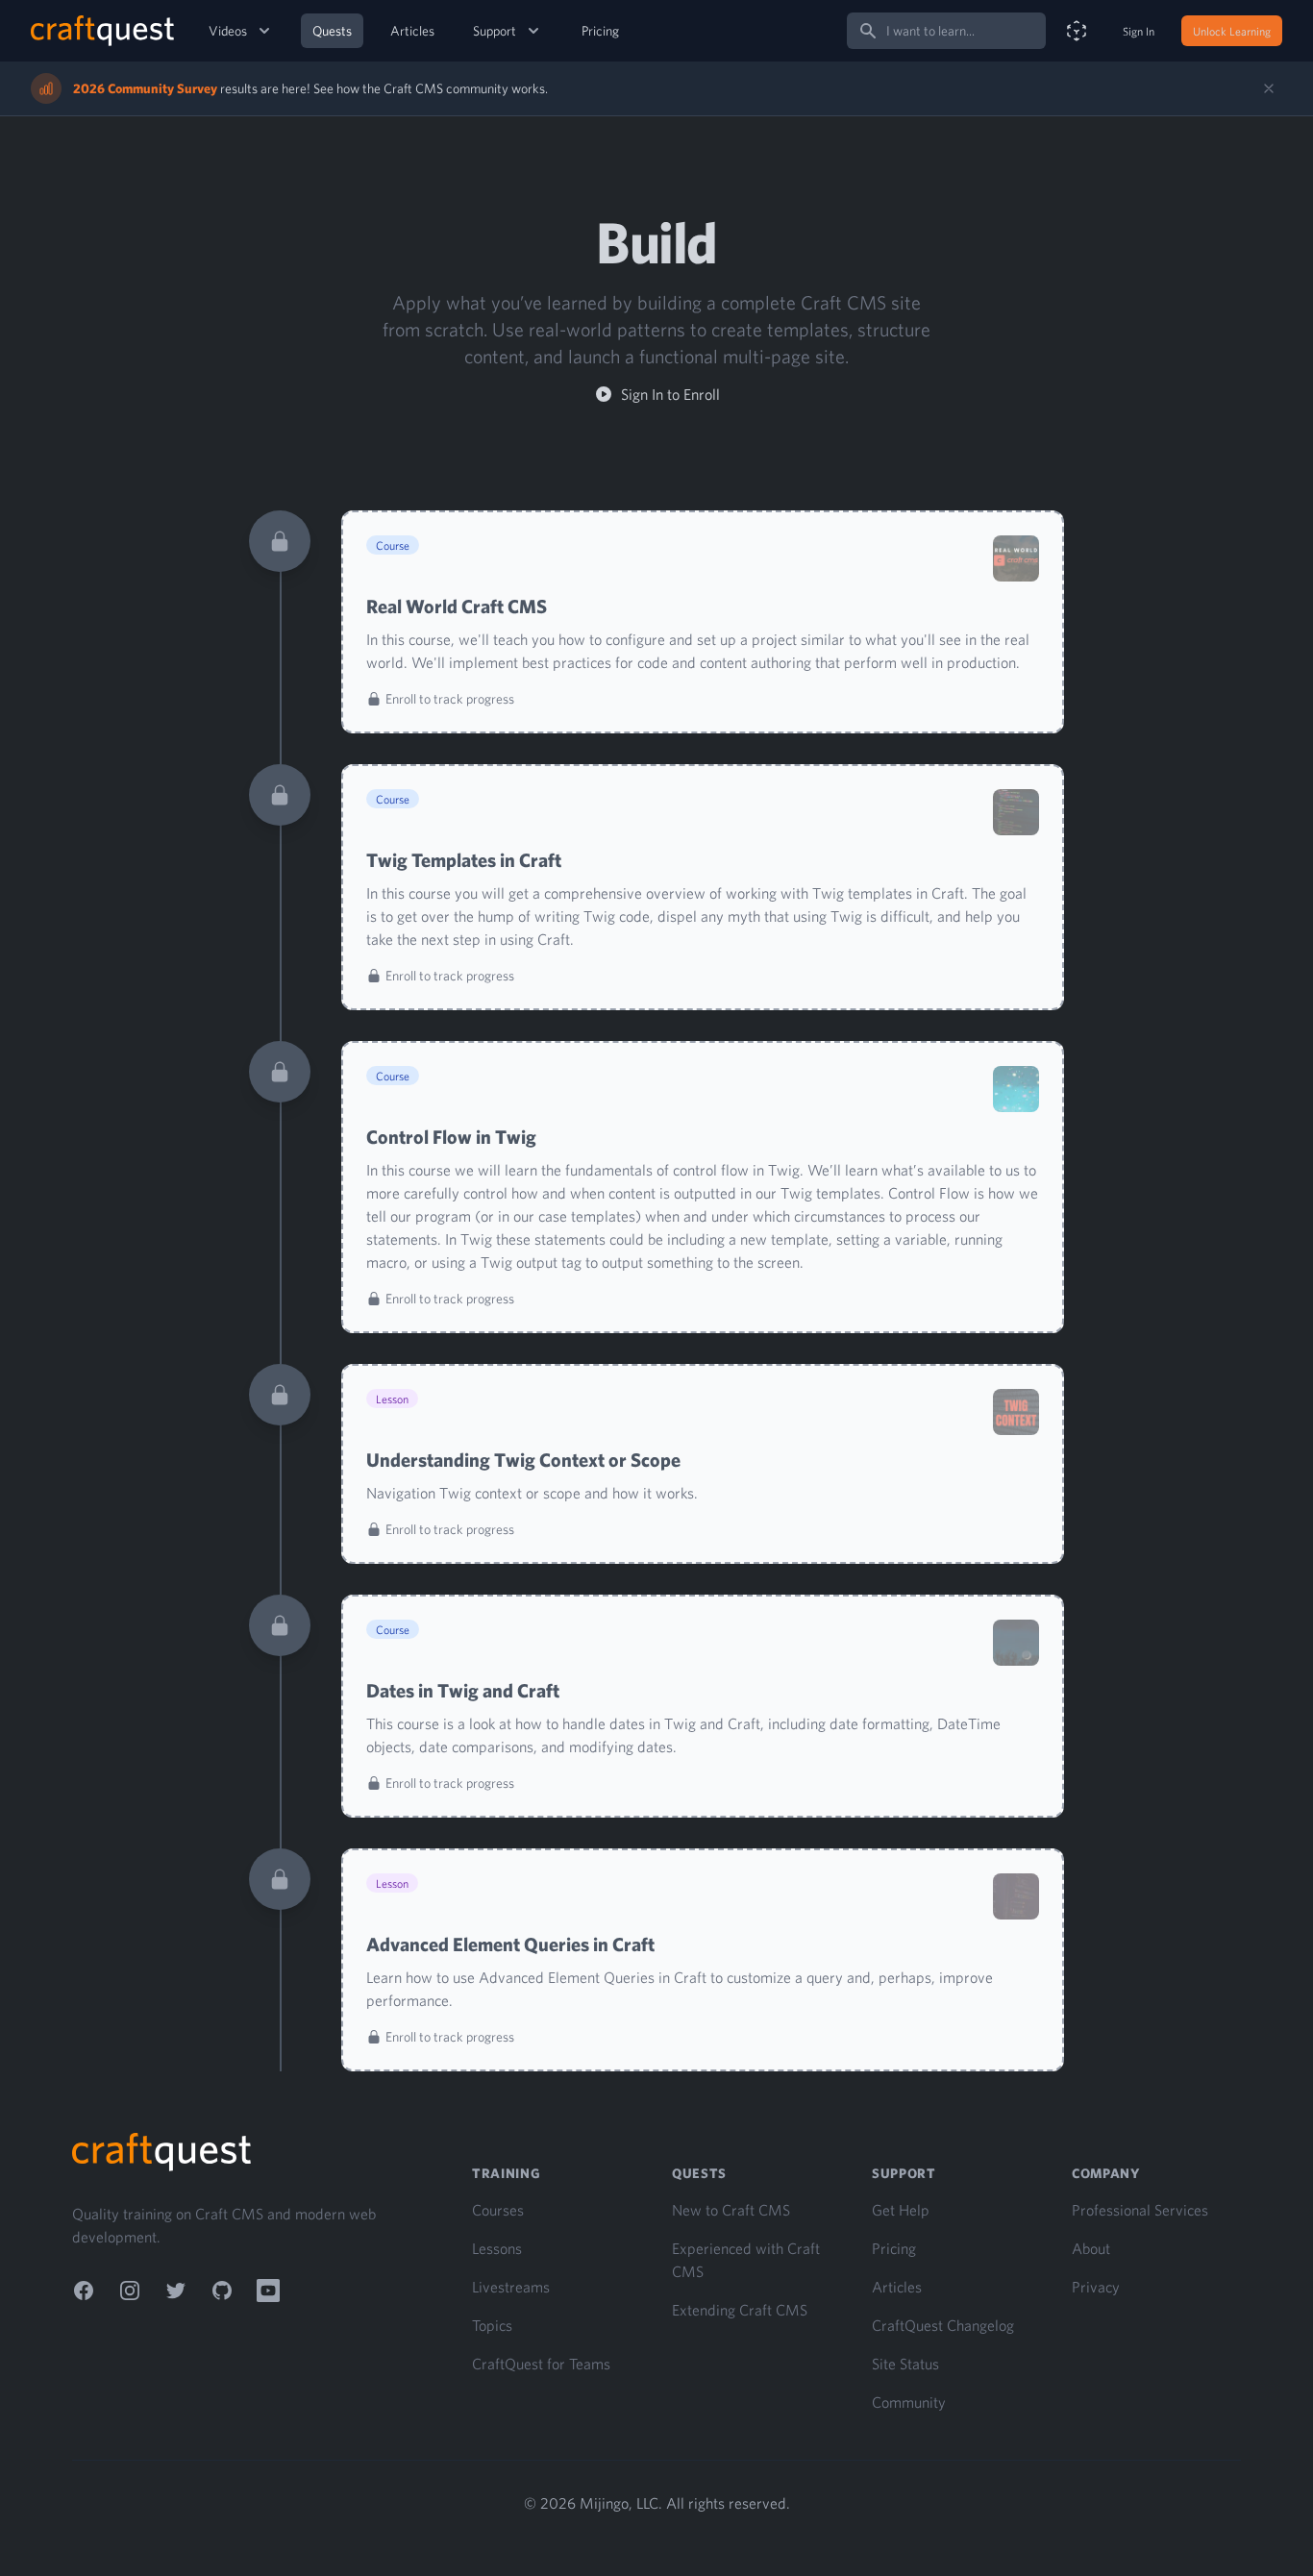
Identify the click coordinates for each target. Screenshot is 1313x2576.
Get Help (901, 2210)
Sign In (1139, 31)
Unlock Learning (1232, 31)
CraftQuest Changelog (943, 2325)
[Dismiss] (1269, 88)
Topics (492, 2325)
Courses (498, 2210)
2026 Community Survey (145, 88)
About (1091, 2248)
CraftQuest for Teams (541, 2364)
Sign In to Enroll (670, 394)
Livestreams (511, 2287)
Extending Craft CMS (740, 2310)
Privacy (1096, 2287)
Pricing (600, 31)
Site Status (905, 2364)
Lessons (497, 2248)
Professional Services (1140, 2210)
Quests (332, 31)
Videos (228, 31)
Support (495, 31)
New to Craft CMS (731, 2210)
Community (909, 2402)
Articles (412, 31)
